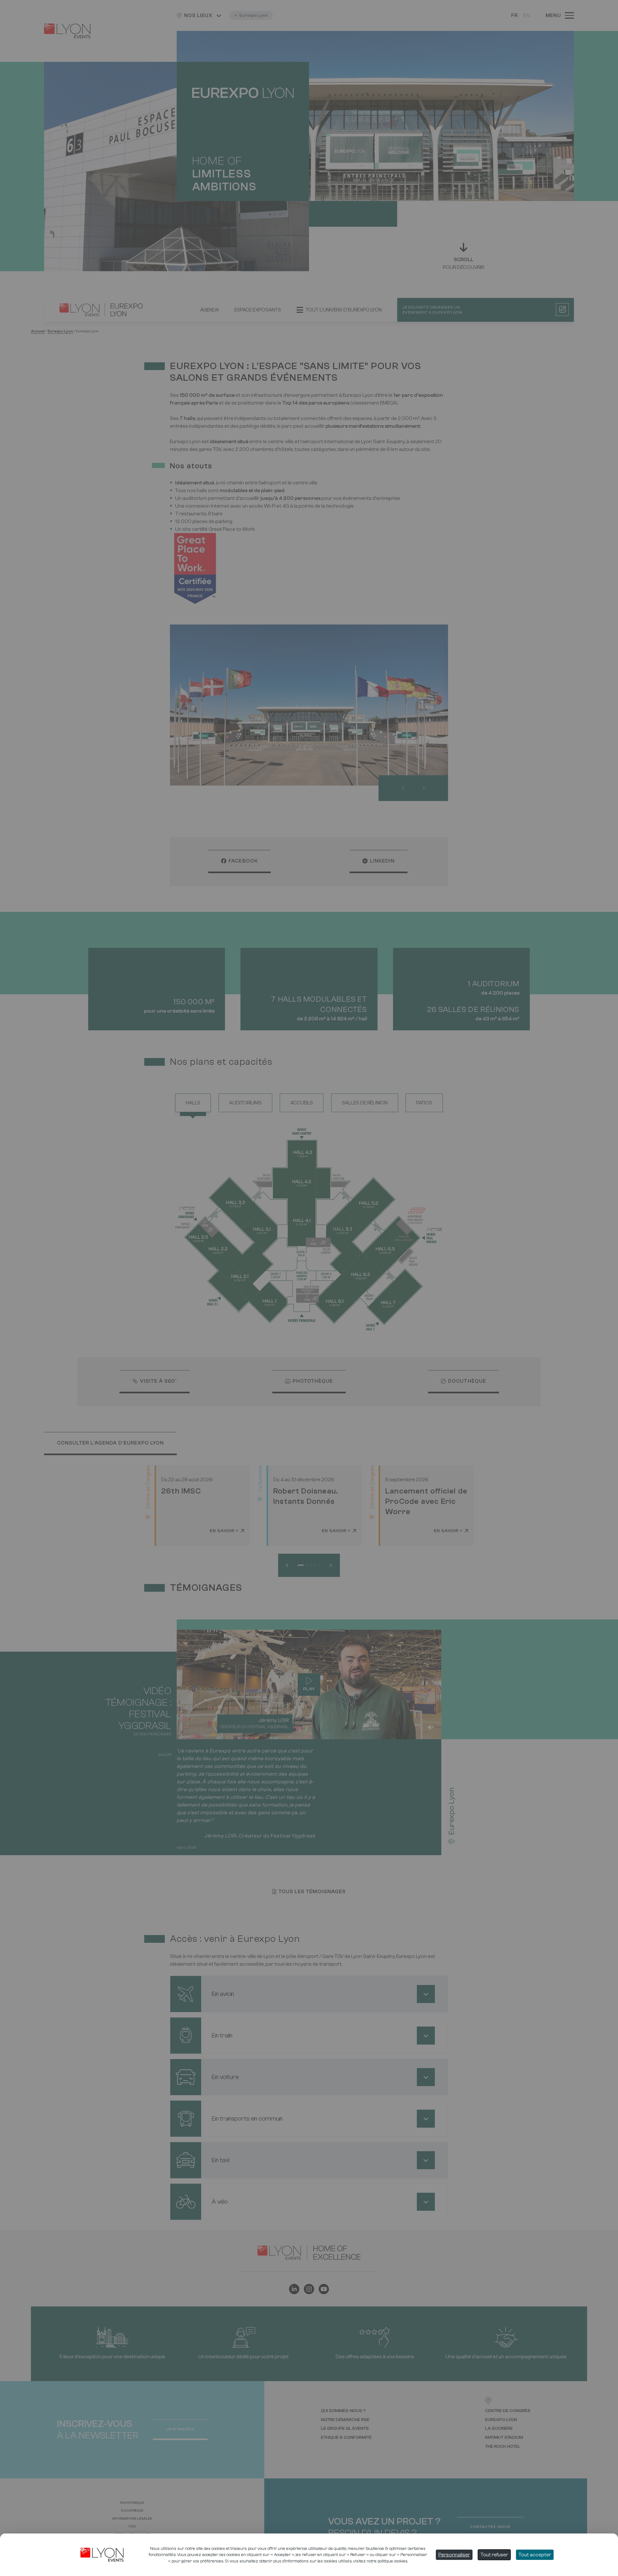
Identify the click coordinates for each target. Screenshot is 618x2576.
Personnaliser (454, 2555)
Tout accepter (535, 2555)
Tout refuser (494, 2555)
